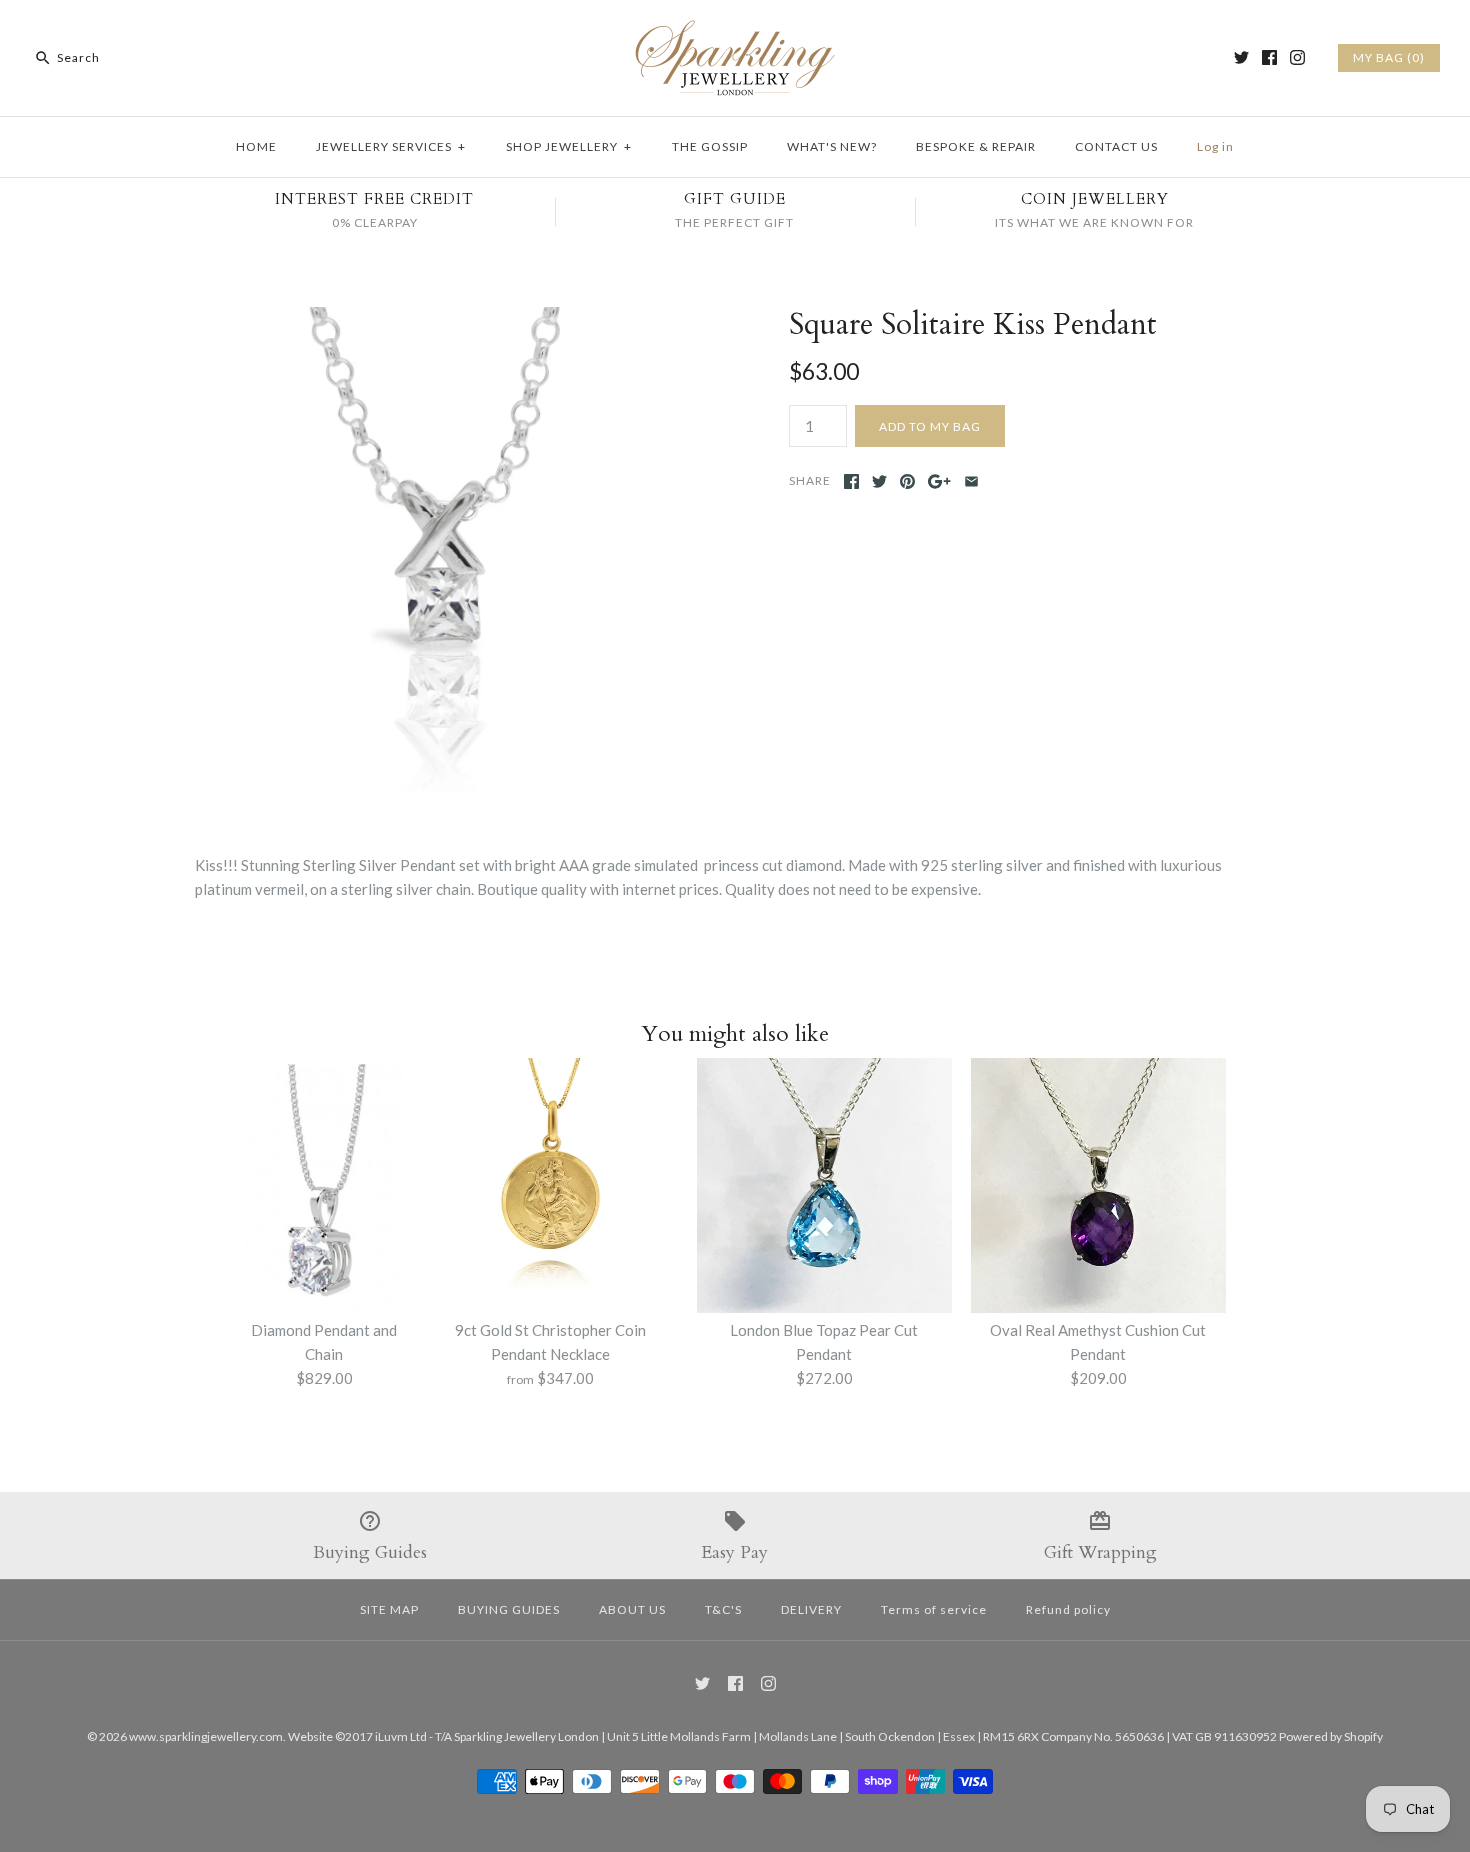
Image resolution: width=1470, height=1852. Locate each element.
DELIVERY (811, 1609)
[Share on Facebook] (851, 481)
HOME (256, 146)
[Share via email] (971, 481)
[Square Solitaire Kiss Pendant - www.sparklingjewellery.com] (438, 319)
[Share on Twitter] (879, 481)
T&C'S (723, 1609)
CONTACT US (1116, 146)
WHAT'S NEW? (832, 146)
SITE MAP (389, 1609)
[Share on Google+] (939, 481)
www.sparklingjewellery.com (206, 1736)
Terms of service (934, 1609)
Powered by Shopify (1331, 1736)
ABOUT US (632, 1609)
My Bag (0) (1389, 57)
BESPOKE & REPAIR (976, 146)
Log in (1215, 146)
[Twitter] (1241, 57)
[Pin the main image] (907, 481)
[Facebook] (1269, 57)
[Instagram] (1297, 57)
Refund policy (1068, 1609)
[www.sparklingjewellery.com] (735, 32)
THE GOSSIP (710, 146)
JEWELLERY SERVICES (391, 146)
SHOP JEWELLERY (569, 146)
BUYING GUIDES (509, 1609)
